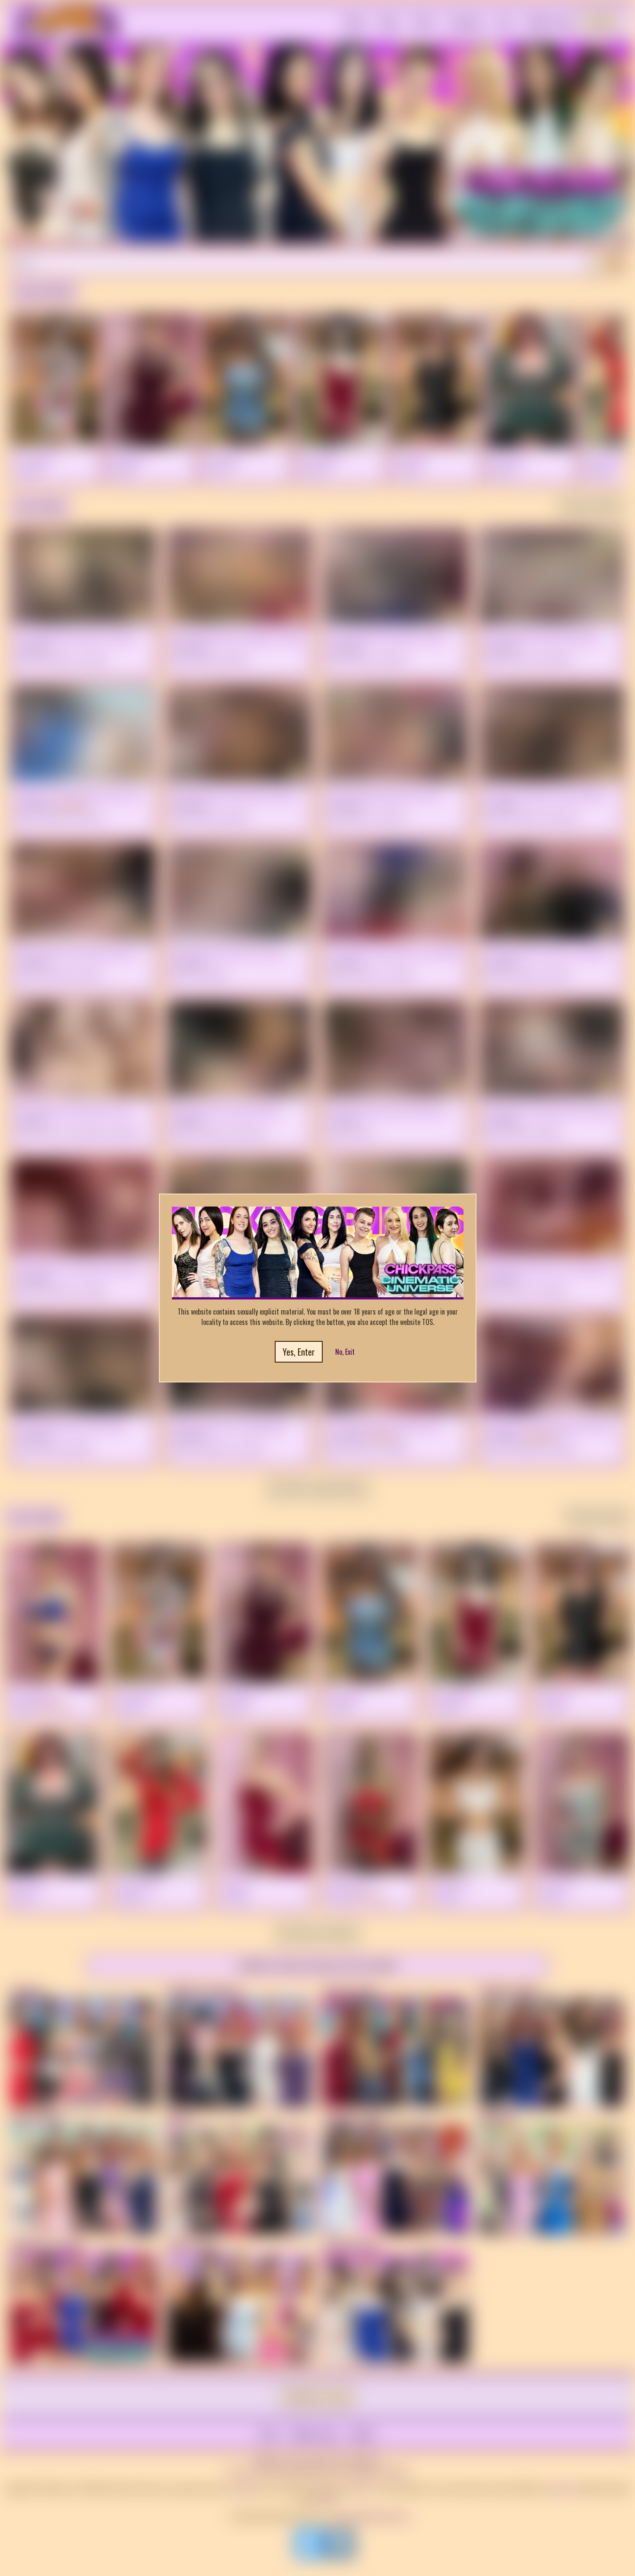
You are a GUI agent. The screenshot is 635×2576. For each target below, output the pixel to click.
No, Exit (345, 1352)
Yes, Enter (299, 1352)
